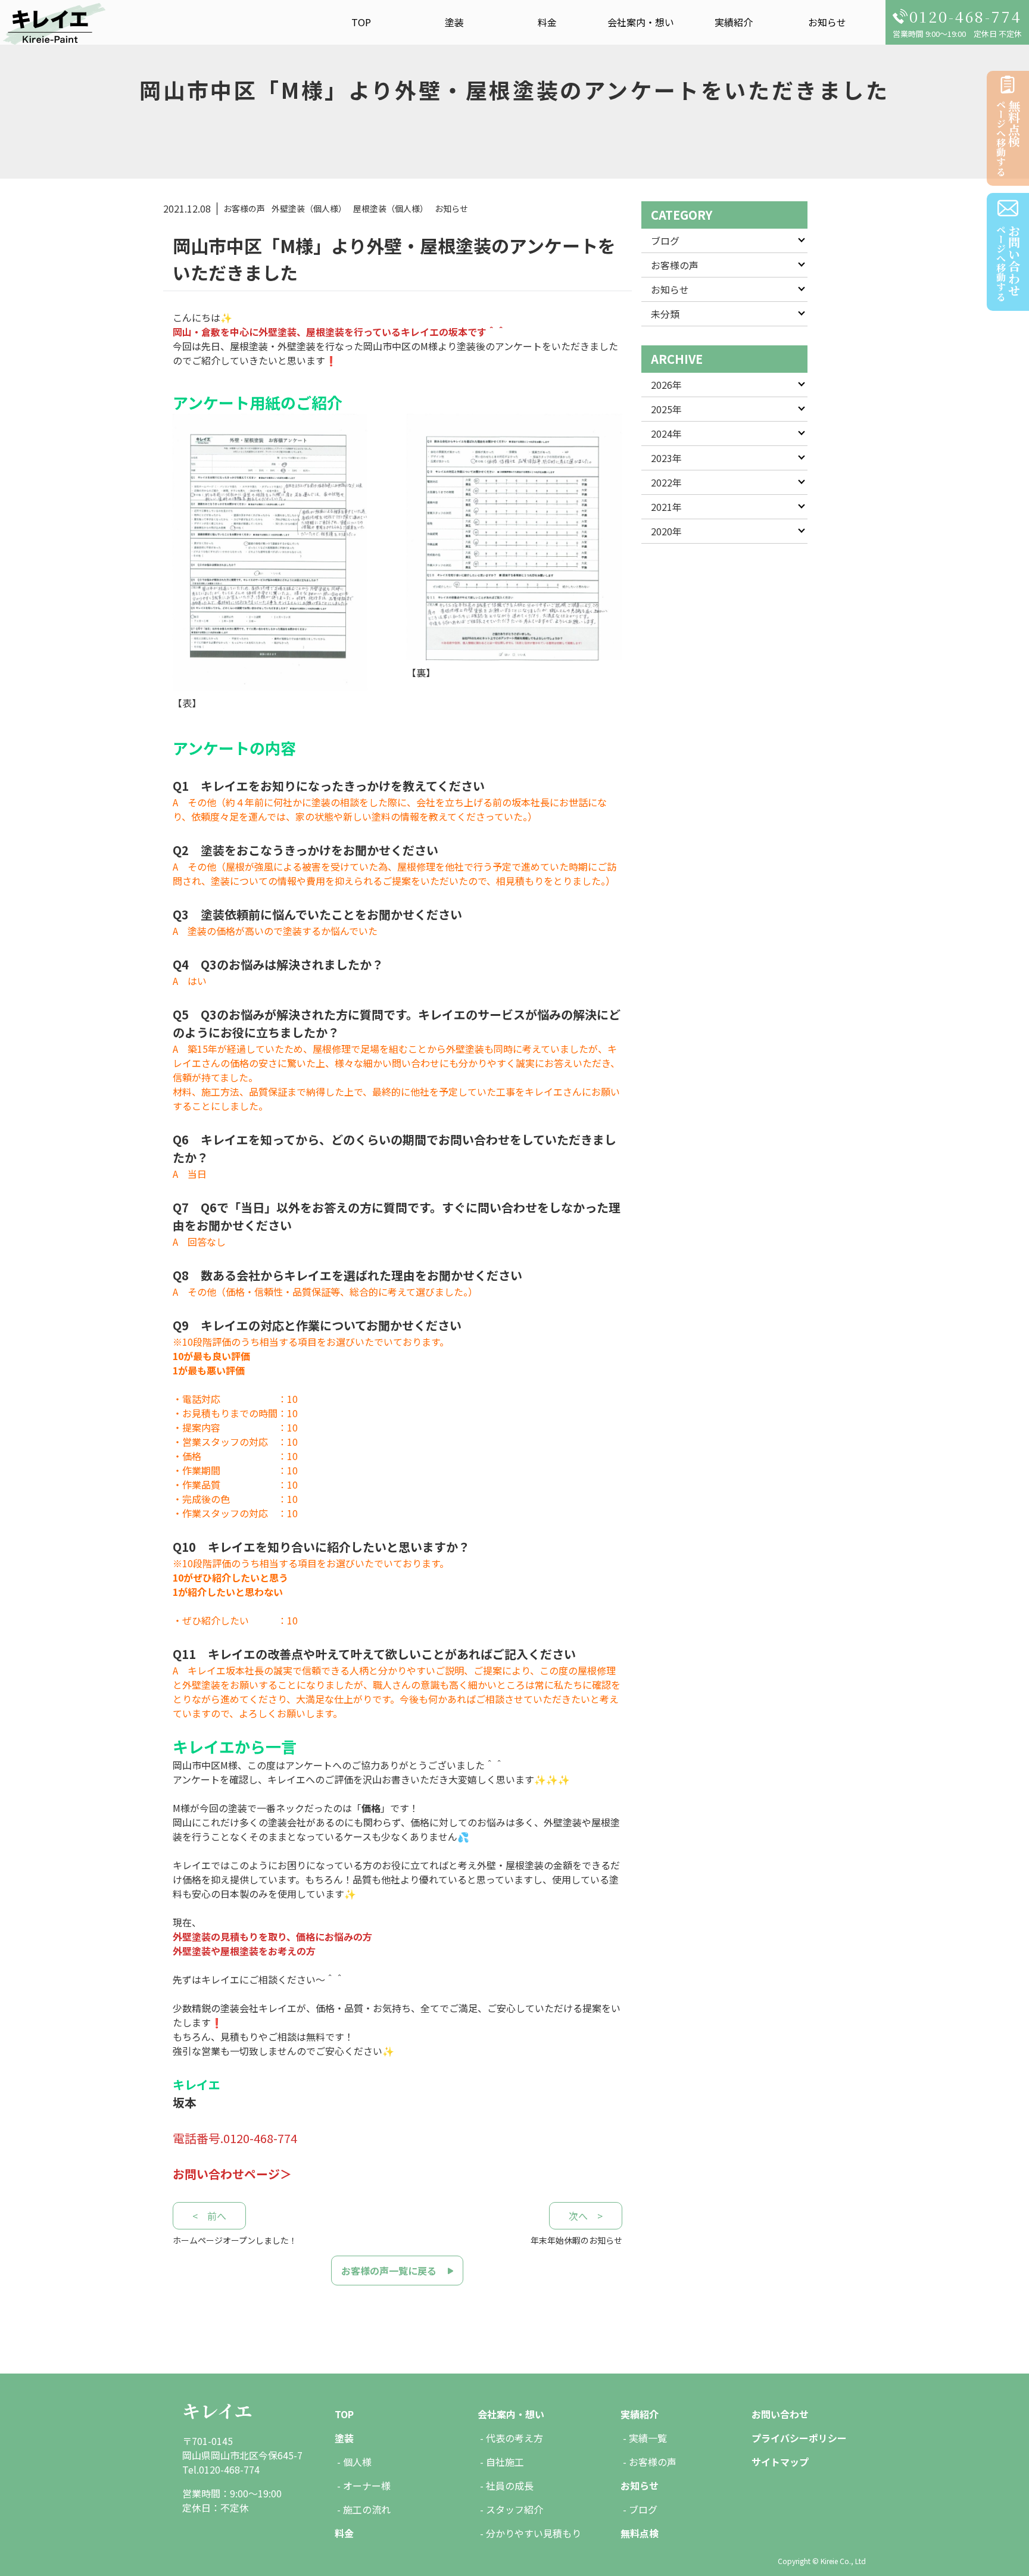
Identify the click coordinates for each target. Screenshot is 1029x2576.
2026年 (666, 385)
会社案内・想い (641, 22)
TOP (361, 22)
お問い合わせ (780, 2414)
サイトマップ (780, 2462)
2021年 (666, 507)
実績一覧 (648, 2438)
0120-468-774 (966, 16)
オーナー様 (367, 2485)
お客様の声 (675, 265)
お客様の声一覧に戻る (389, 2271)
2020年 (666, 531)
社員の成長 (510, 2485)
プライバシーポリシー (799, 2438)
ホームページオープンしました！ (235, 2240)
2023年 (666, 458)
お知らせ (827, 22)
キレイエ (217, 2410)
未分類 (665, 314)
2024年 (666, 434)
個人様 (357, 2462)
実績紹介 (734, 22)
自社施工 (505, 2462)
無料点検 (640, 2533)
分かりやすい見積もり (534, 2533)
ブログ (665, 241)
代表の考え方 (514, 2438)
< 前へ (209, 2216)
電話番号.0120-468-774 (235, 2138)
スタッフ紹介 (514, 2509)
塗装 (454, 22)
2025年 (666, 409)
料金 (547, 22)
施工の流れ (367, 2509)
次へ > (586, 2216)
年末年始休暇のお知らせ (576, 2240)
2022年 (666, 482)
